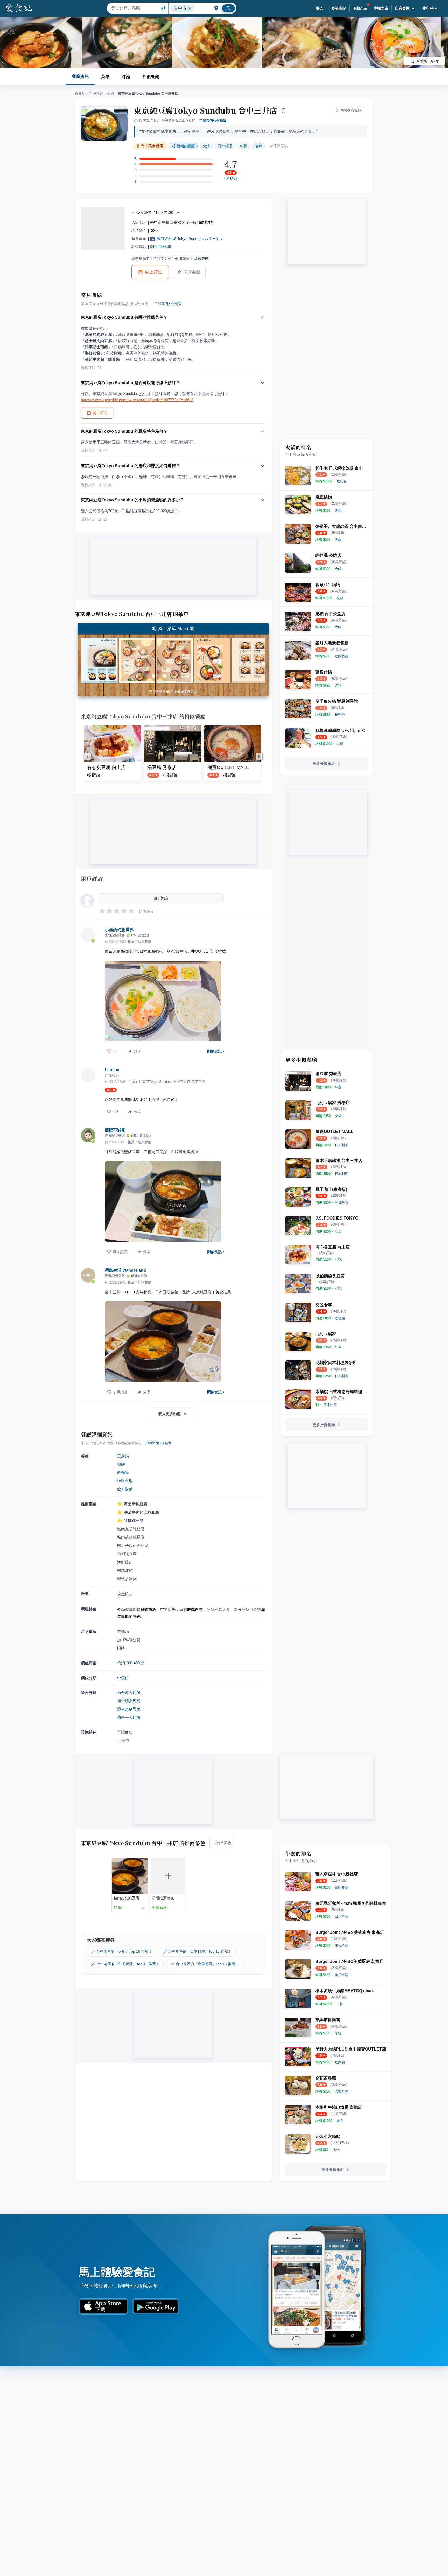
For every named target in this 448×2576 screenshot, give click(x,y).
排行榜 (428, 8)
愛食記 (80, 94)
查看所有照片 (428, 61)
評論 (126, 77)
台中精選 (96, 94)
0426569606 (160, 247)
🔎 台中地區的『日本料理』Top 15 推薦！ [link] (197, 1951)
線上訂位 (154, 272)
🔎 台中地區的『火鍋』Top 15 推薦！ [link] (122, 1951)
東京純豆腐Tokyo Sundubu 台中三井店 (206, 110)
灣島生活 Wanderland (125, 1270)
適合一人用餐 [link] (129, 1717)
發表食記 (339, 8)
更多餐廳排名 (324, 764)
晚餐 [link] (258, 146)
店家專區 (402, 8)
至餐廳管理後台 (185, 692)
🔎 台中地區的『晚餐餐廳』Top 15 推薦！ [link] (205, 1964)
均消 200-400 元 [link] (131, 1663)
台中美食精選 (152, 146)
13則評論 (231, 178)
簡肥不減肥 (115, 1130)
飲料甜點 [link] (125, 1489)
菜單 (105, 77)
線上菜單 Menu (173, 629)
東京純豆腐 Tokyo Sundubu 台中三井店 (190, 238)
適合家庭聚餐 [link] (129, 1709)
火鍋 (110, 94)
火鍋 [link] (206, 146)
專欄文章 (381, 8)
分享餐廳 (192, 272)
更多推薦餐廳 (324, 1425)
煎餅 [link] (121, 1464)
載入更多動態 (170, 1414)
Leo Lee (113, 1070)
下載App (360, 8)
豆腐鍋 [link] (123, 1456)
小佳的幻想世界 (119, 930)
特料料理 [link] (125, 1481)
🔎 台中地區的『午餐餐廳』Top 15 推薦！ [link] (125, 1964)
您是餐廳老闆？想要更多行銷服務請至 (170, 258)
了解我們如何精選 (213, 121)
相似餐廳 (151, 77)
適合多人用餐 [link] (129, 1692)
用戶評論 (92, 878)
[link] (342, 481)
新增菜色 (224, 1843)
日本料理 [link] (225, 146)
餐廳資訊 (80, 76)
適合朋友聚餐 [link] (129, 1701)
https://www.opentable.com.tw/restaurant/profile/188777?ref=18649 (137, 400)
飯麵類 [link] (123, 1473)
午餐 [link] (243, 146)
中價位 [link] (123, 1678)
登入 (320, 8)
